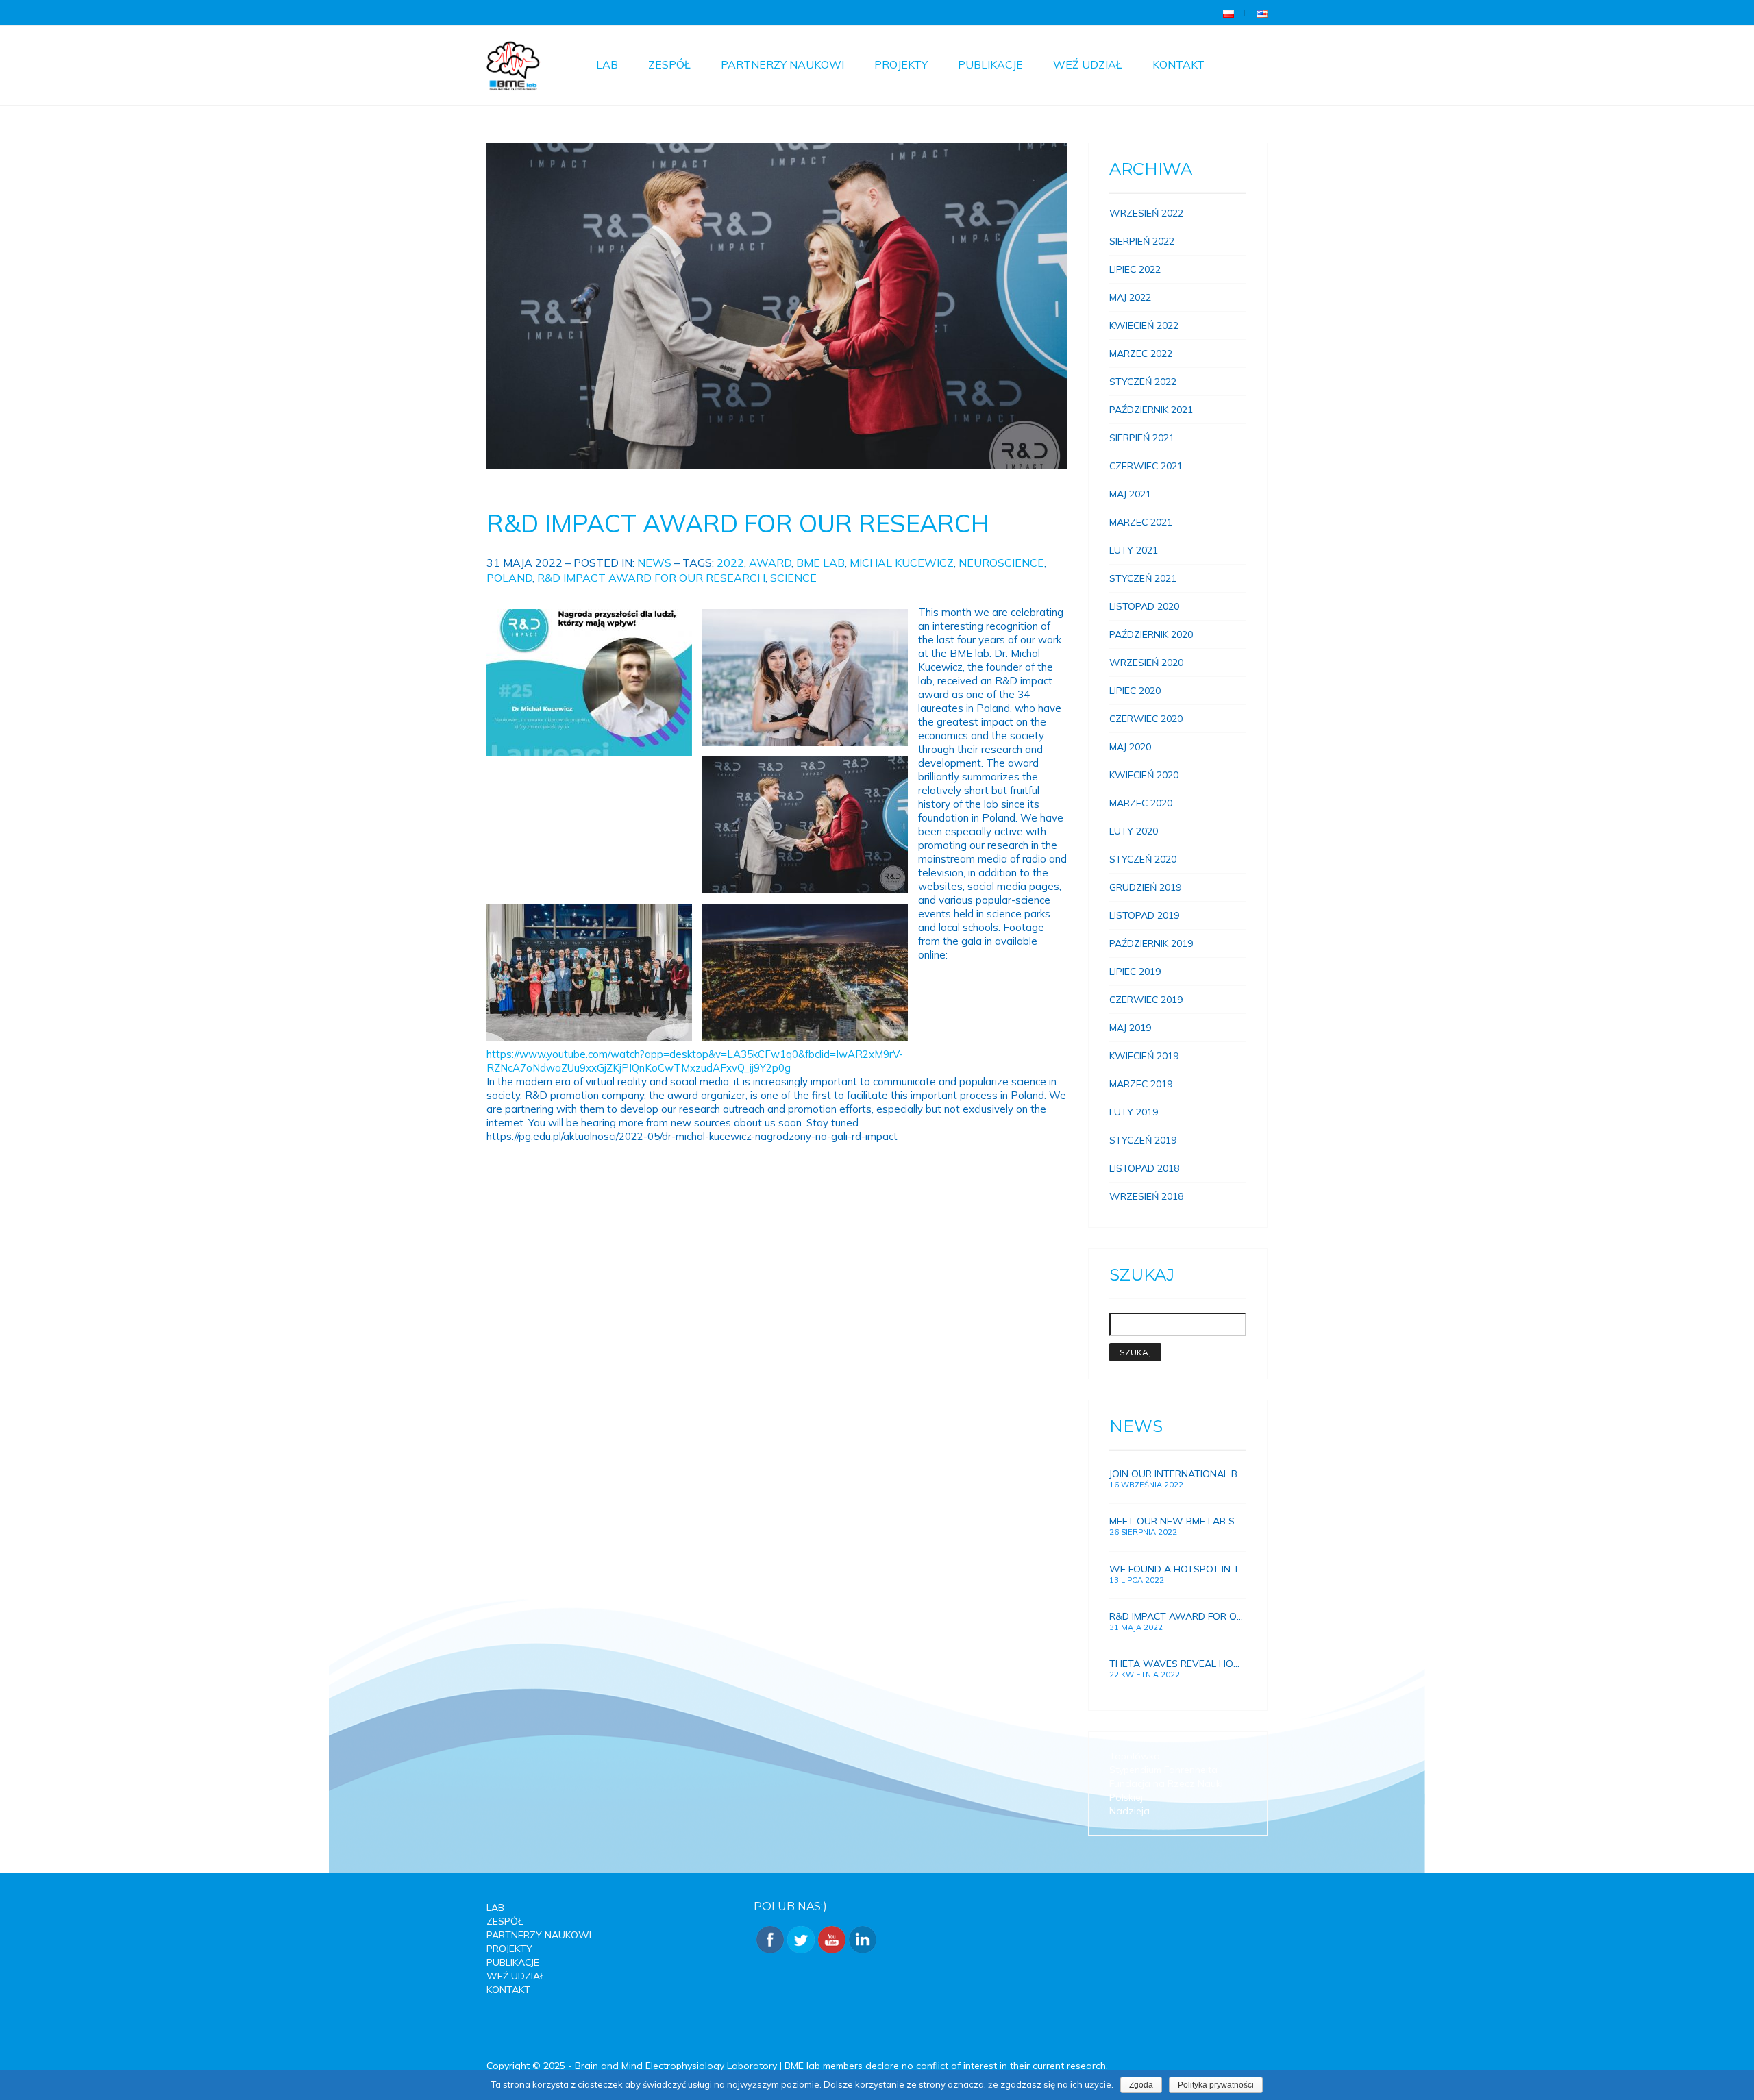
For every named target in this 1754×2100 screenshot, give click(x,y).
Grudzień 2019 (1145, 887)
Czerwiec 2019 (1146, 1000)
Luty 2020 (1134, 831)
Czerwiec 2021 (1146, 466)
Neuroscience (1001, 563)
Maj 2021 (1130, 494)
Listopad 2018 (1144, 1168)
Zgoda (1141, 2085)
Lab (607, 64)
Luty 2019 (1134, 1112)
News (654, 563)
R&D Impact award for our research (738, 523)
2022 (730, 563)
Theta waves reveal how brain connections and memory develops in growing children (1178, 1664)
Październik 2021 (1151, 410)
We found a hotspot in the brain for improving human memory (1178, 1569)
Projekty (901, 64)
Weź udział (1088, 64)
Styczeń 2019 (1143, 1140)
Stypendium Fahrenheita (1163, 1770)
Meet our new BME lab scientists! (1178, 1521)
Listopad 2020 (1144, 606)
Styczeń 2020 (1143, 859)
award (770, 563)
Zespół (669, 64)
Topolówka (1135, 1756)
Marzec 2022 (1141, 354)
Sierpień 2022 (1142, 241)
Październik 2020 (1151, 634)
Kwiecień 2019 (1144, 1056)
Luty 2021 (1134, 550)
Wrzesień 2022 (1146, 213)
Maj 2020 (1130, 747)
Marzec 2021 (1141, 522)
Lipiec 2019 (1135, 972)
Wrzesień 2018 (1146, 1196)
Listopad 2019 (1144, 915)
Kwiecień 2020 (1144, 775)
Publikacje (990, 64)
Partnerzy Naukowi (782, 64)
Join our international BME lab (1178, 1474)
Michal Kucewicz (902, 563)
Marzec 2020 (1141, 803)
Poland (509, 578)
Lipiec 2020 (1135, 691)
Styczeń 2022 (1143, 382)
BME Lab (820, 563)
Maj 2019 (1130, 1028)
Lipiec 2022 (1135, 269)
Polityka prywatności (1216, 2085)
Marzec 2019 (1141, 1084)
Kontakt (1178, 64)
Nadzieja (1129, 1811)
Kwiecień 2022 (1144, 325)
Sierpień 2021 (1142, 438)
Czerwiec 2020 (1146, 719)
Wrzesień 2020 (1146, 663)
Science (793, 578)
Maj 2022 (1130, 297)
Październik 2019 (1151, 943)
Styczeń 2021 (1143, 578)
